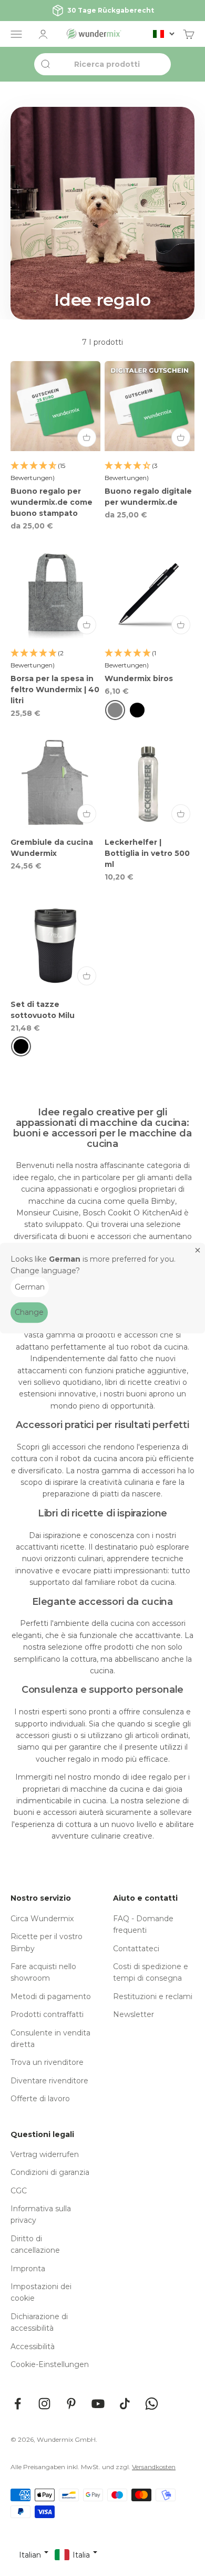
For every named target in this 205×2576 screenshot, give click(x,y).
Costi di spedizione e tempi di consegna (151, 1972)
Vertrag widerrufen (45, 2154)
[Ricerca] (45, 64)
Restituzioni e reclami (153, 1996)
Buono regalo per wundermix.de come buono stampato (52, 502)
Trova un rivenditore (47, 2062)
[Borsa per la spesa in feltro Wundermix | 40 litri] (55, 593)
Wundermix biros (139, 678)
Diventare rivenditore (49, 2081)
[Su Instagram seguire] (44, 2404)
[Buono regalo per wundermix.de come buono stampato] (55, 406)
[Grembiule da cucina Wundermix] (55, 782)
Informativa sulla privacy (41, 2214)
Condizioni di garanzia (50, 2172)
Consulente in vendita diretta (50, 2039)
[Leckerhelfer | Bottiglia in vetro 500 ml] (150, 782)
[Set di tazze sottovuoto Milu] (55, 945)
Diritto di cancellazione (35, 2244)
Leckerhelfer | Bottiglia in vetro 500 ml (147, 853)
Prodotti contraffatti (47, 2014)
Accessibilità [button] (33, 2347)
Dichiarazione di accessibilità (39, 2322)
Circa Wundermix (42, 1919)
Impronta (28, 2269)
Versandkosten (154, 2467)
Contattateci (136, 1949)
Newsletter (134, 2014)
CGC (19, 2191)
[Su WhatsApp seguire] (152, 2404)
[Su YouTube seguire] (98, 2404)
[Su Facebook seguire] (18, 2404)
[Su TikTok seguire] (125, 2404)
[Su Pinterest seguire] (71, 2404)
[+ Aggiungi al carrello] (87, 437)
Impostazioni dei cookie (41, 2292)
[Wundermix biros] (150, 593)
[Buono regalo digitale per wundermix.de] (150, 406)
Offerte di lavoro (40, 2099)
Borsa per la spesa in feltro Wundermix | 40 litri (55, 690)
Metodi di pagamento (51, 1996)
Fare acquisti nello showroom (43, 1972)
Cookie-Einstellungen (50, 2364)
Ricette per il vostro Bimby (47, 1942)
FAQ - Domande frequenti (143, 1924)
